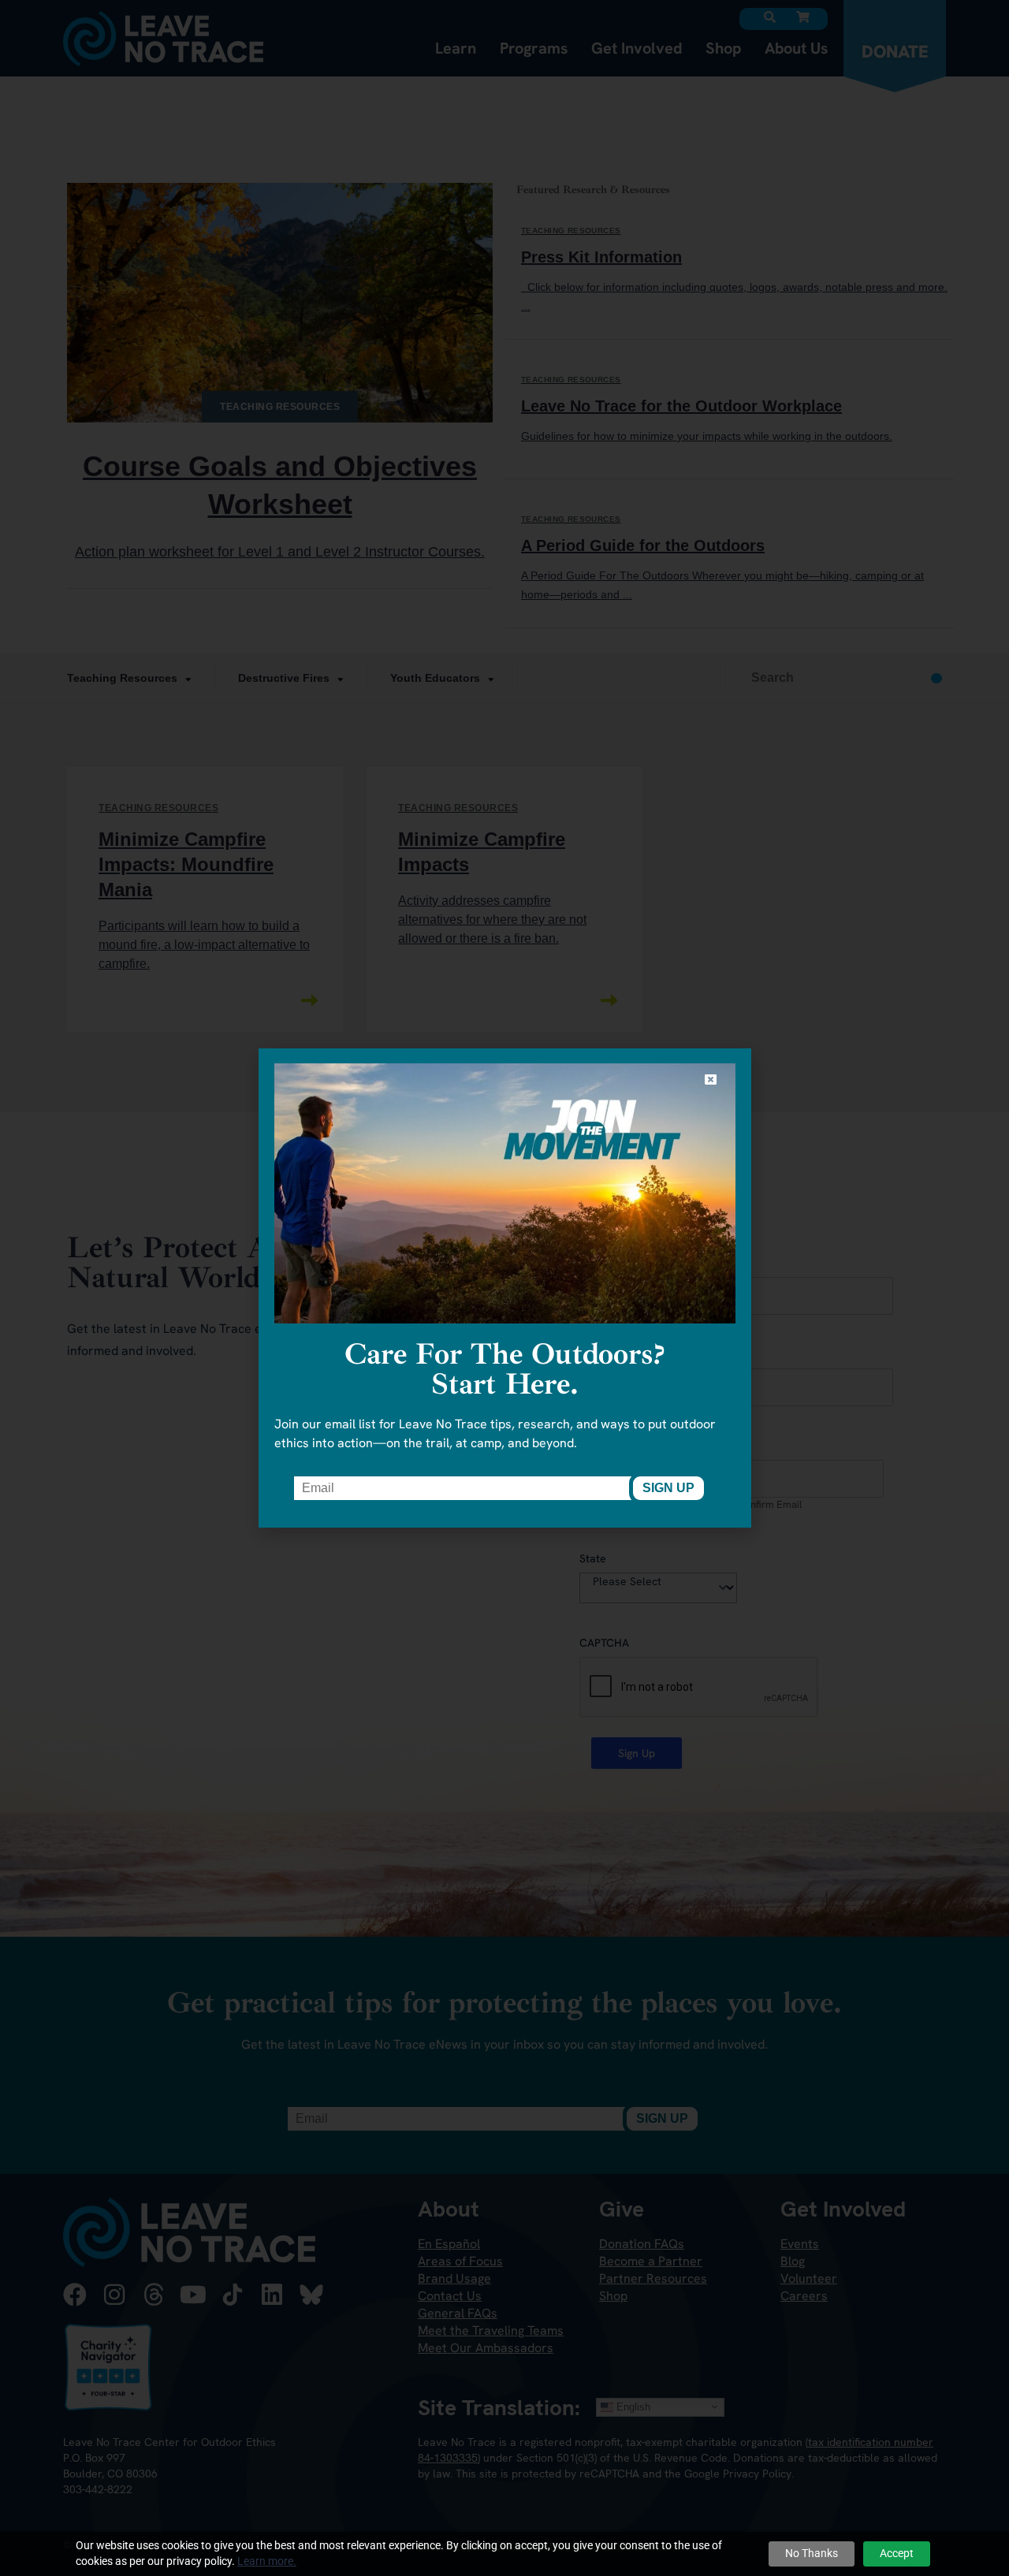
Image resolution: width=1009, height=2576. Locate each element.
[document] (504, 1288)
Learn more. (267, 2561)
